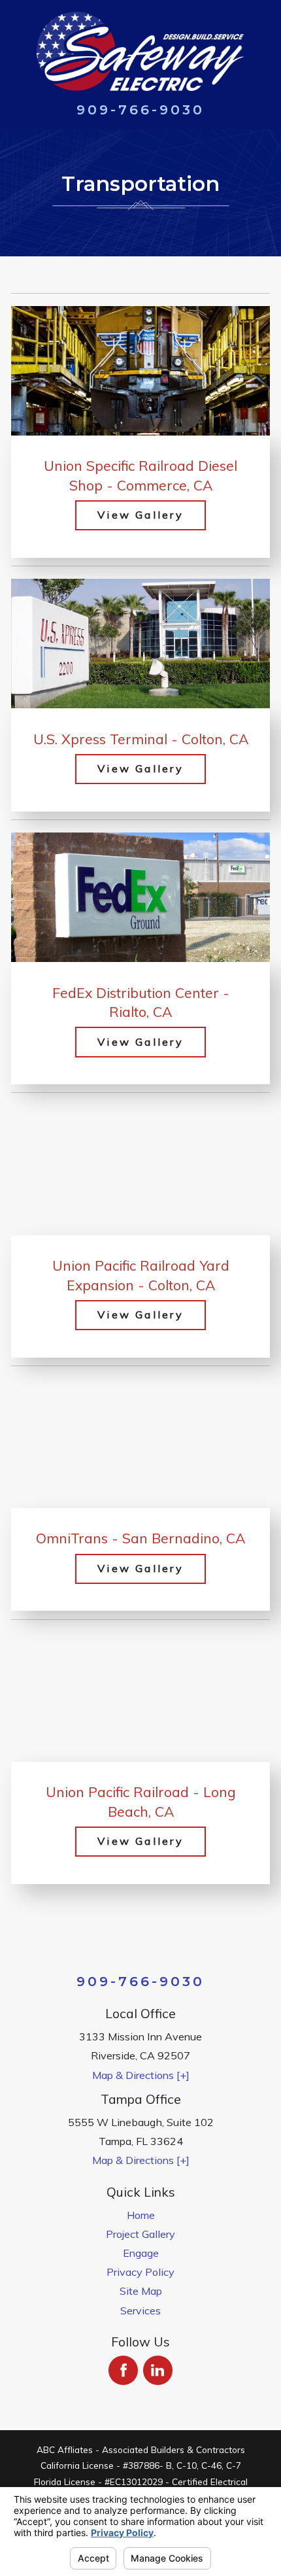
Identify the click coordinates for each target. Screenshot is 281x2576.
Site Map (141, 2291)
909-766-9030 (141, 110)
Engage (141, 2253)
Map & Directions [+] (141, 2075)
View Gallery (140, 515)
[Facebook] (123, 2370)
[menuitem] (140, 2215)
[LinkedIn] (158, 2370)
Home (141, 2215)
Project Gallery (140, 2234)
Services (140, 2310)
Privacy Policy (140, 2272)
